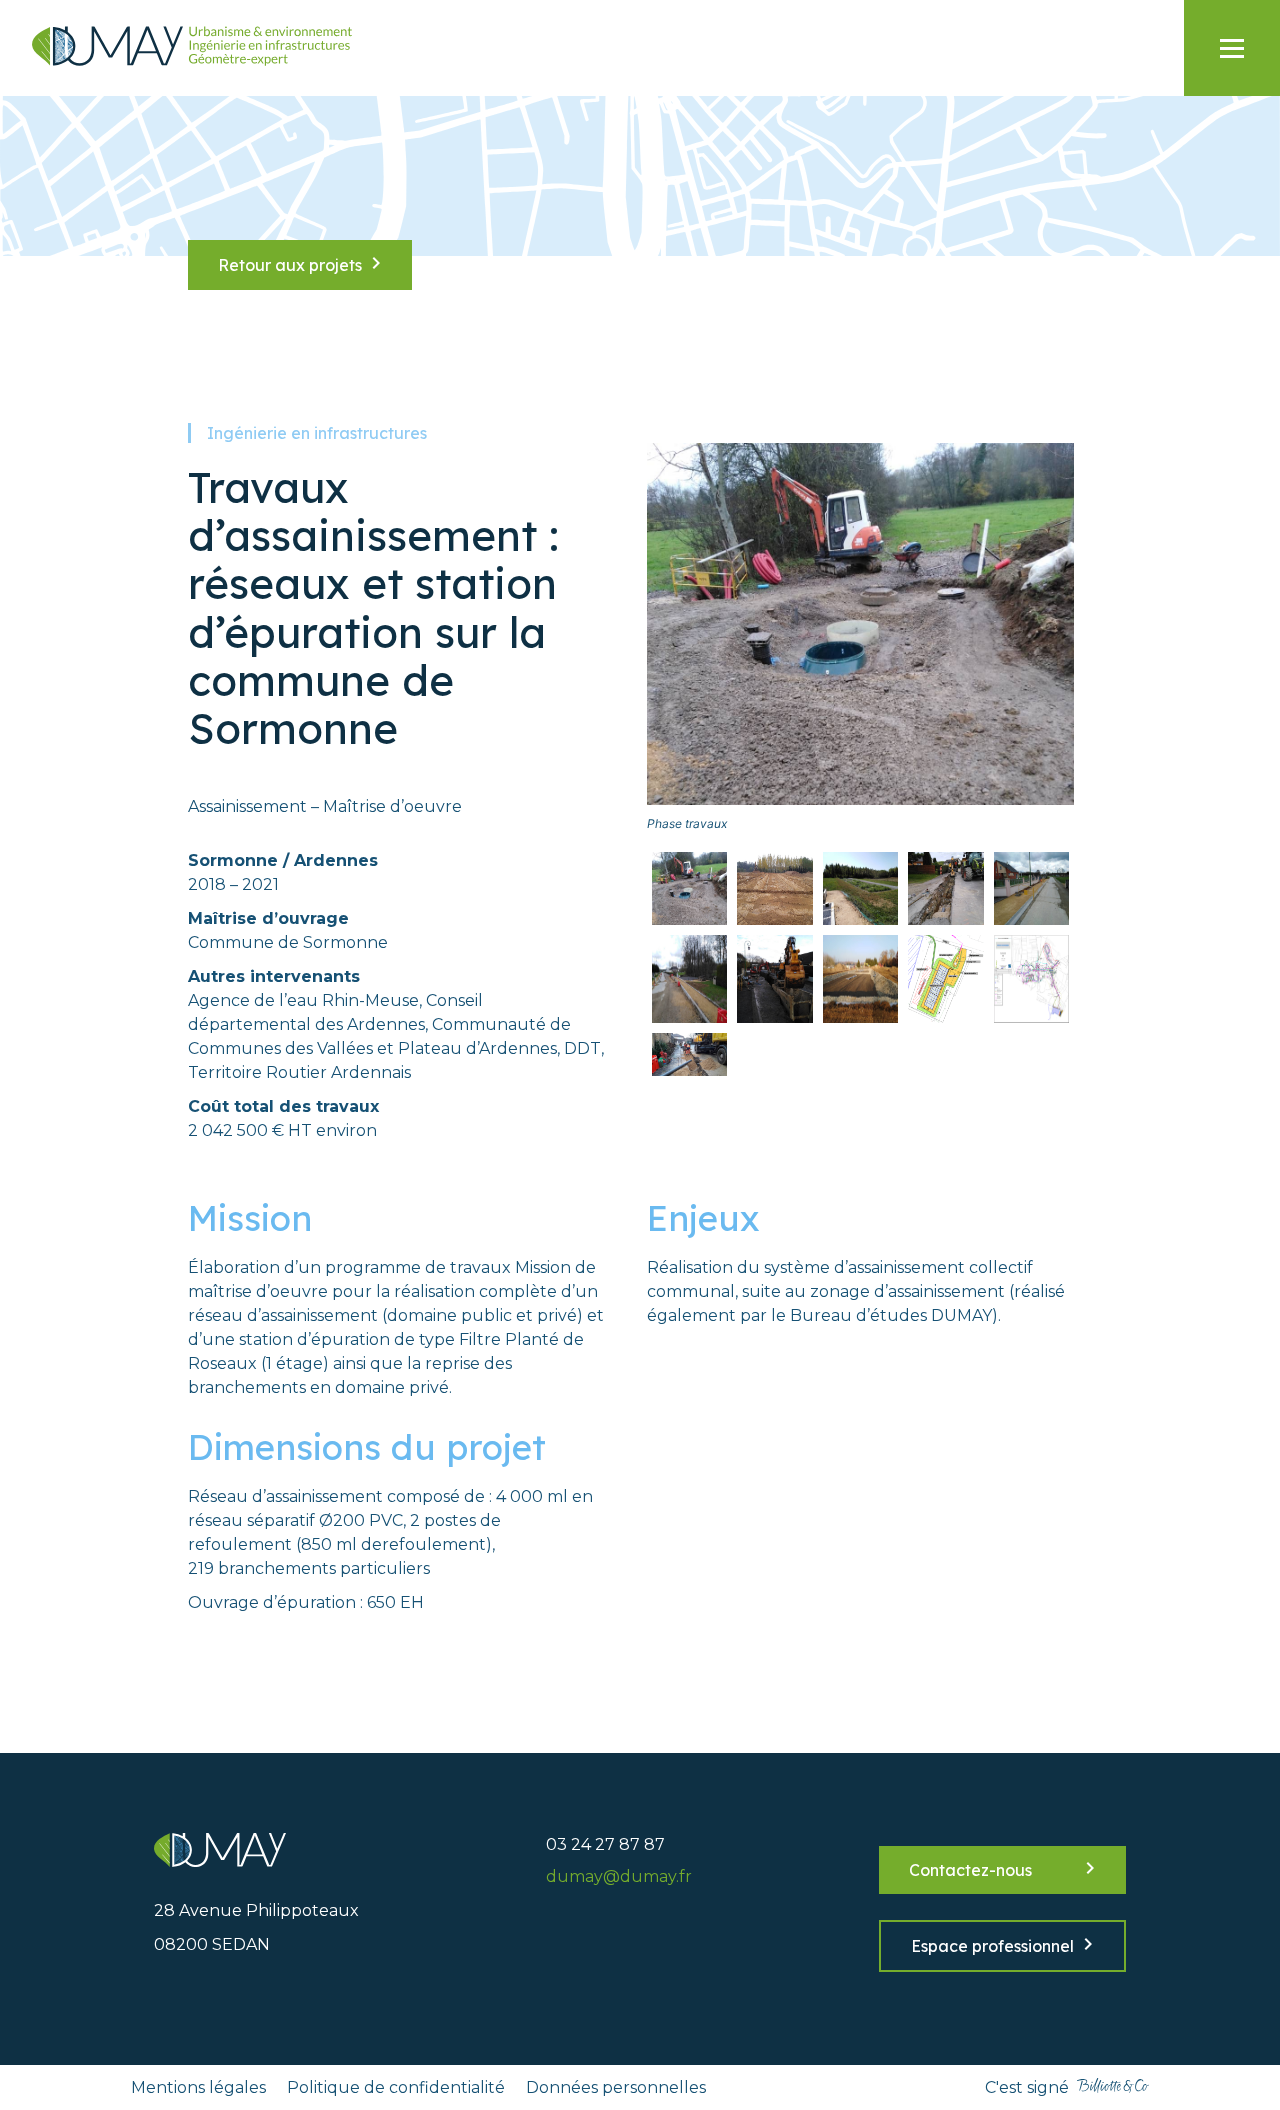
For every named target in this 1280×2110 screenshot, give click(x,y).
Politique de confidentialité (396, 2087)
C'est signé (1027, 2087)
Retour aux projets (290, 265)
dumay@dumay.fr (619, 1876)
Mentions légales (198, 2087)
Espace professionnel (992, 1946)
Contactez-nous (970, 1870)
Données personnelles (616, 2087)
